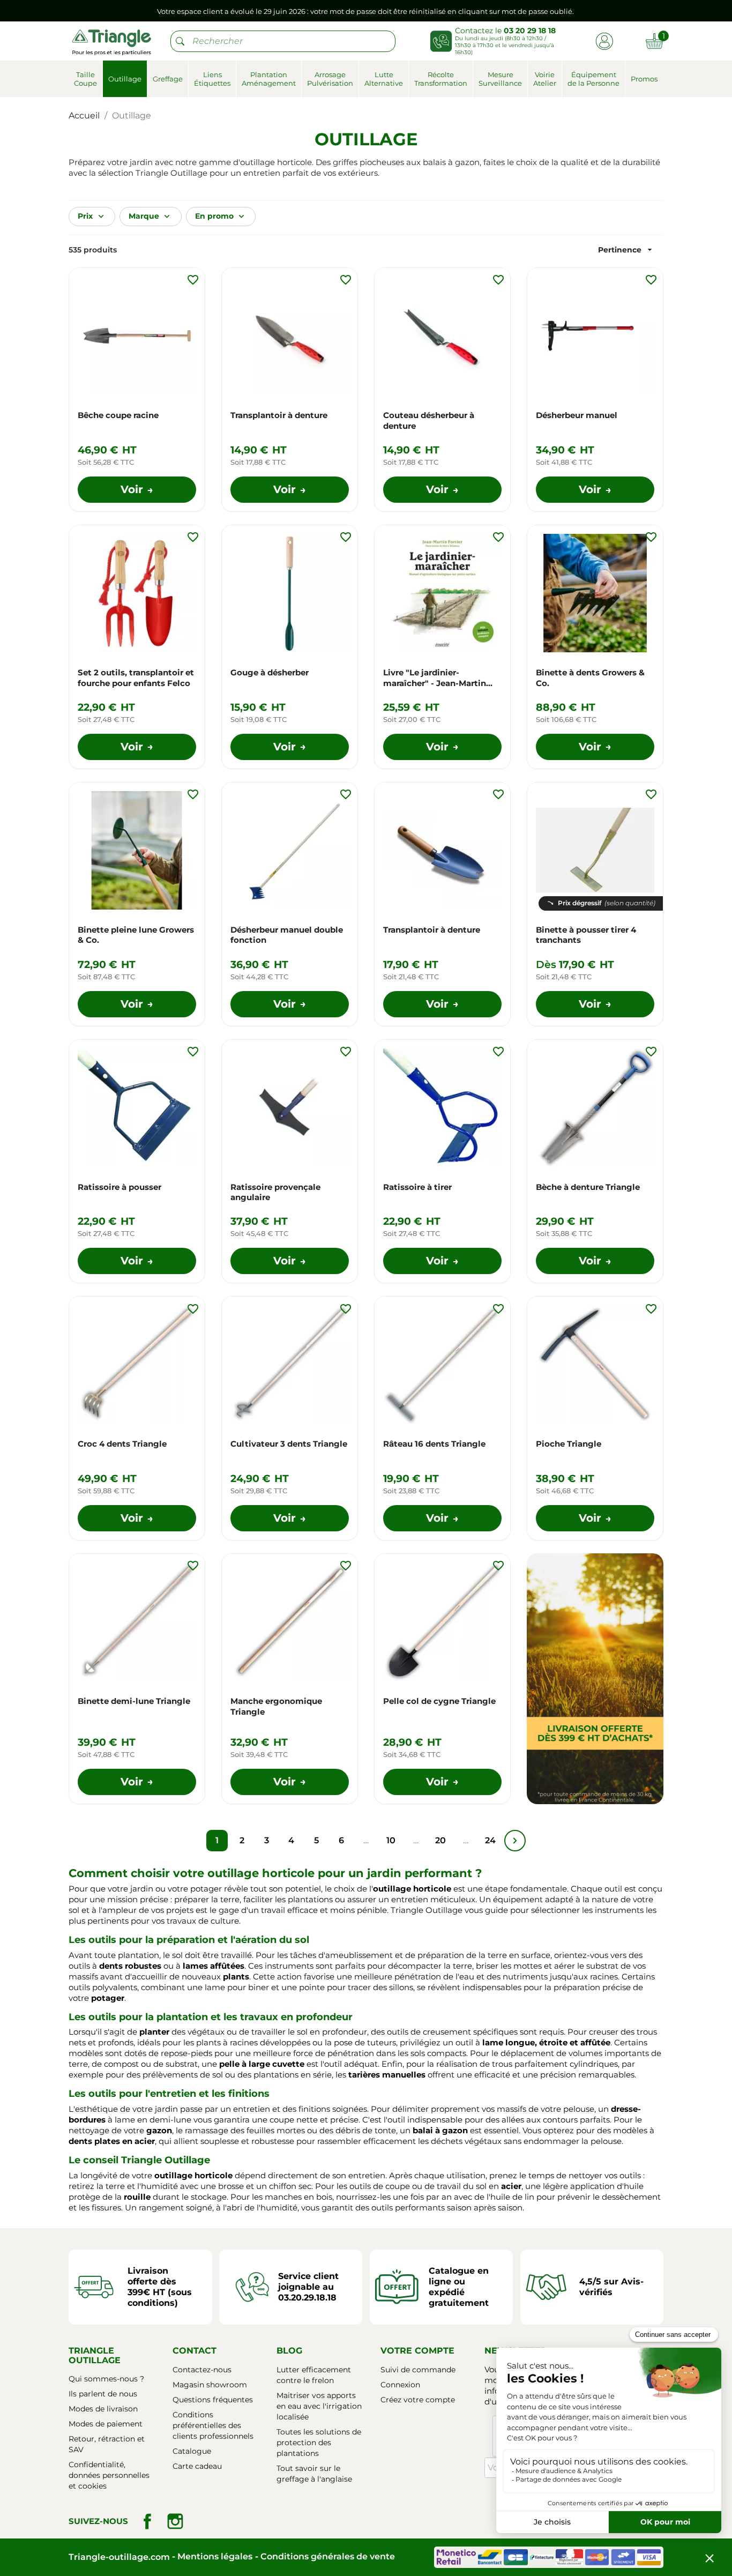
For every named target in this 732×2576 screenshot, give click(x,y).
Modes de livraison (103, 2409)
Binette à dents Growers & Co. (590, 678)
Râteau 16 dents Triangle (434, 1444)
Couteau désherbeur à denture (429, 420)
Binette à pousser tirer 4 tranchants (586, 935)
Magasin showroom (210, 2385)
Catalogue (192, 2451)
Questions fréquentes (213, 2400)
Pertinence (626, 250)
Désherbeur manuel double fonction (287, 935)
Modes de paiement (106, 2424)
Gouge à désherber (270, 672)
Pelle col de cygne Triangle (439, 1701)
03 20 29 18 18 (530, 31)
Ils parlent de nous (103, 2394)
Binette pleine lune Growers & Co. (136, 935)
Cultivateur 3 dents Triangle (289, 1444)
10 (391, 1840)
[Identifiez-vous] (604, 40)
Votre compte (417, 2351)
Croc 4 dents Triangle (122, 1444)
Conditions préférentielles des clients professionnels (213, 2425)
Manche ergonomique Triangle (276, 1706)
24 (490, 1840)
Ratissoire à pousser (119, 1187)
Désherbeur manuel (577, 415)
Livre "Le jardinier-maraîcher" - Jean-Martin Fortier (435, 678)
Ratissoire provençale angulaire (275, 1192)
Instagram (175, 2521)
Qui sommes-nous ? (106, 2379)
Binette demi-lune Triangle (134, 1701)
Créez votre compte (418, 2400)
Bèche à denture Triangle (588, 1187)
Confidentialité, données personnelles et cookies (109, 2475)
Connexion (400, 2385)
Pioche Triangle (569, 1444)
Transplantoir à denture (279, 415)
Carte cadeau (197, 2466)
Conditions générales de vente (328, 2556)
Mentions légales (215, 2556)
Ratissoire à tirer (417, 1187)
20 (440, 1840)
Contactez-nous (202, 2370)
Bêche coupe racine (118, 415)
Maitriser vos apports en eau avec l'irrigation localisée (319, 2406)
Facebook (147, 2521)
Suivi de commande (418, 2370)
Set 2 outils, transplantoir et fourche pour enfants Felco (136, 678)
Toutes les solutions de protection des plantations (319, 2443)
